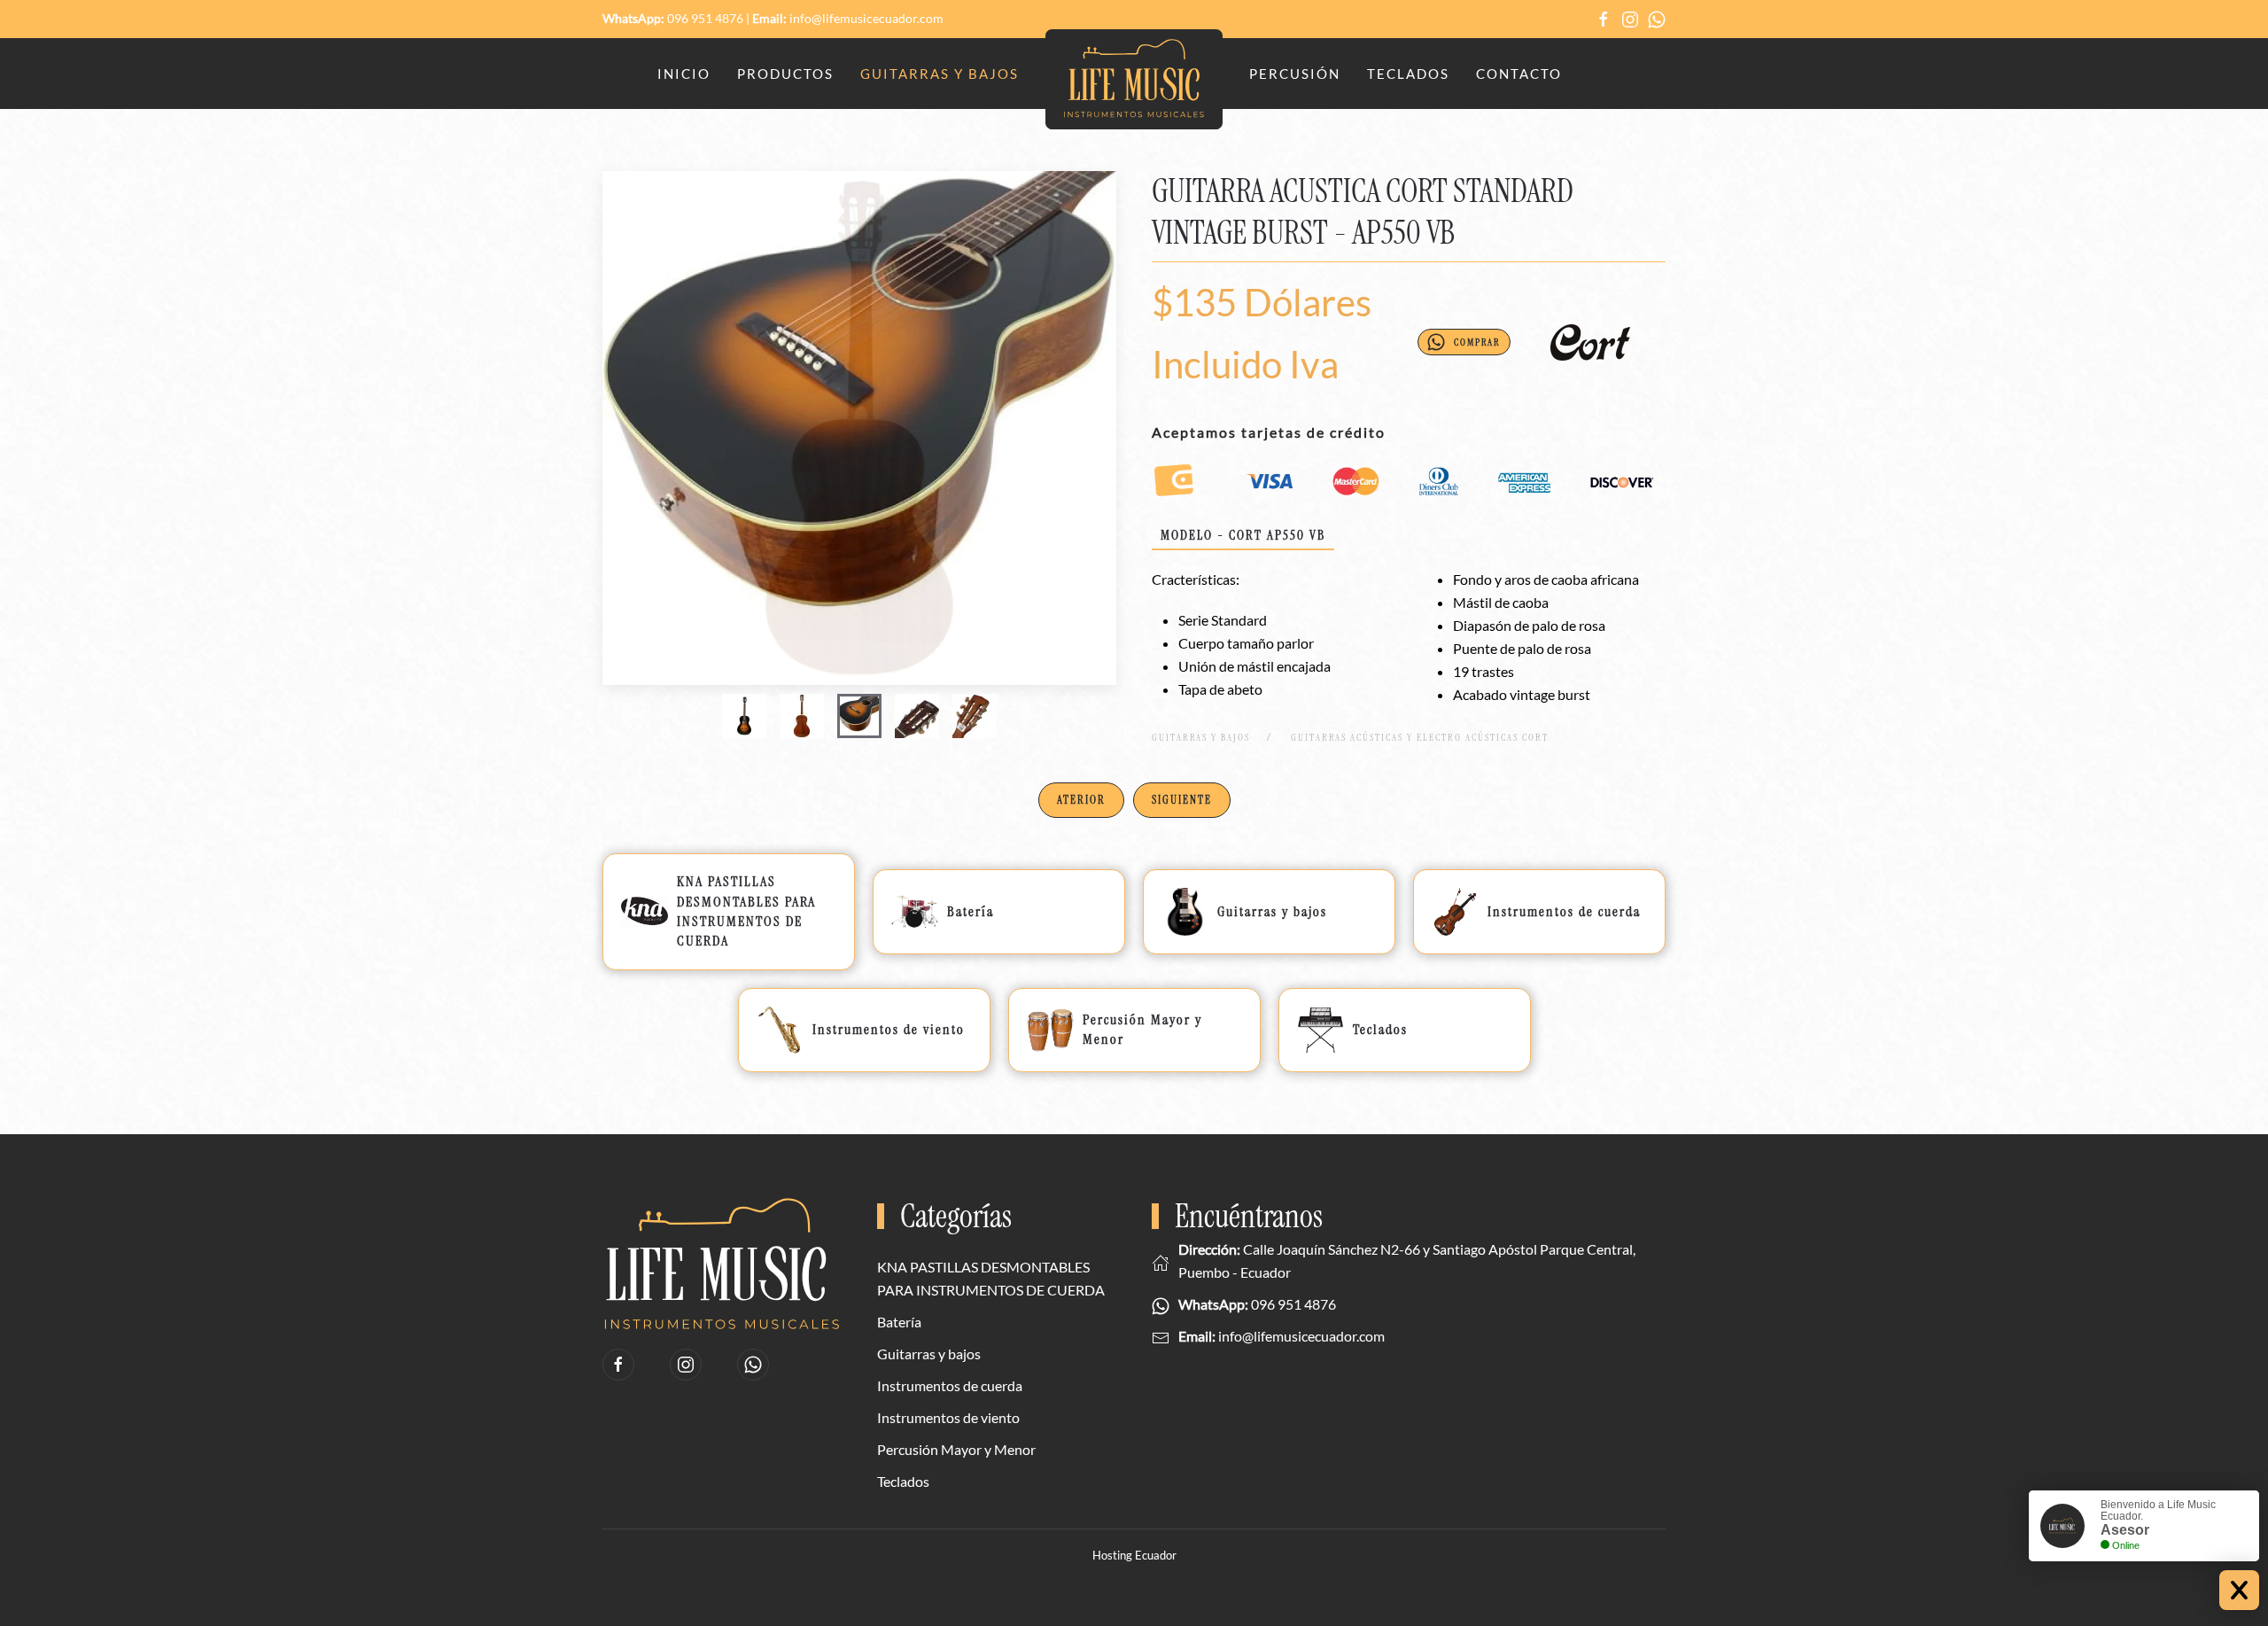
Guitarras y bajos (929, 1354)
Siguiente (1182, 800)
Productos (785, 74)
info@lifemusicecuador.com (866, 18)
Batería (899, 1322)
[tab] (744, 716)
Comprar (1477, 342)
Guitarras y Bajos (940, 74)
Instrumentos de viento (948, 1417)
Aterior (1081, 800)
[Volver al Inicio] (1134, 80)
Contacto (1519, 74)
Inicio (684, 74)
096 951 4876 (705, 18)
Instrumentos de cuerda (950, 1385)
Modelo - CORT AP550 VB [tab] (1243, 535)
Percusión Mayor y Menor (956, 1449)
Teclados (1408, 74)
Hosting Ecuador (1134, 1555)
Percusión (1295, 74)
